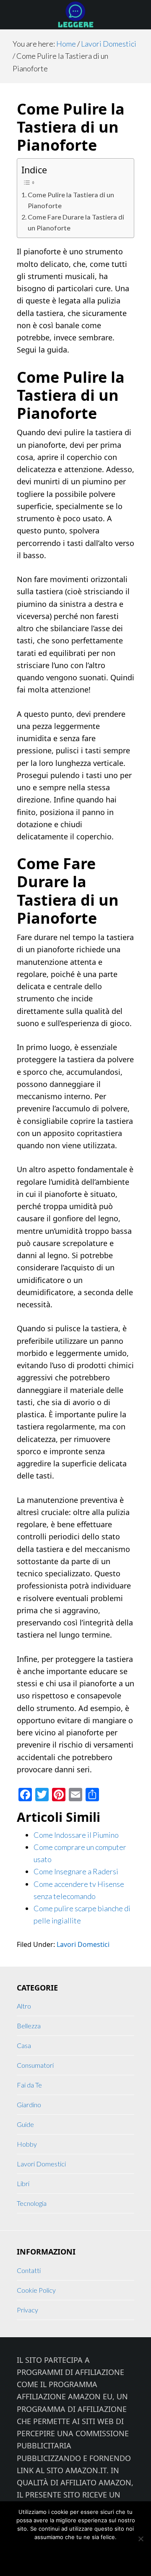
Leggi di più (95, 2555)
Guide (25, 2124)
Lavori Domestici (83, 1944)
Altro (24, 2006)
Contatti (29, 2270)
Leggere (75, 15)
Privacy (27, 2310)
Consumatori (35, 2065)
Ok (43, 2555)
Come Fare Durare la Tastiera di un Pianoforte (76, 222)
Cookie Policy (36, 2290)
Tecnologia (32, 2203)
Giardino (29, 2104)
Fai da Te (29, 2085)
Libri (23, 2183)
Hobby (27, 2144)
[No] (141, 2539)
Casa (24, 2045)
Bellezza (29, 2026)
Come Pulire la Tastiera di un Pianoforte (71, 200)
